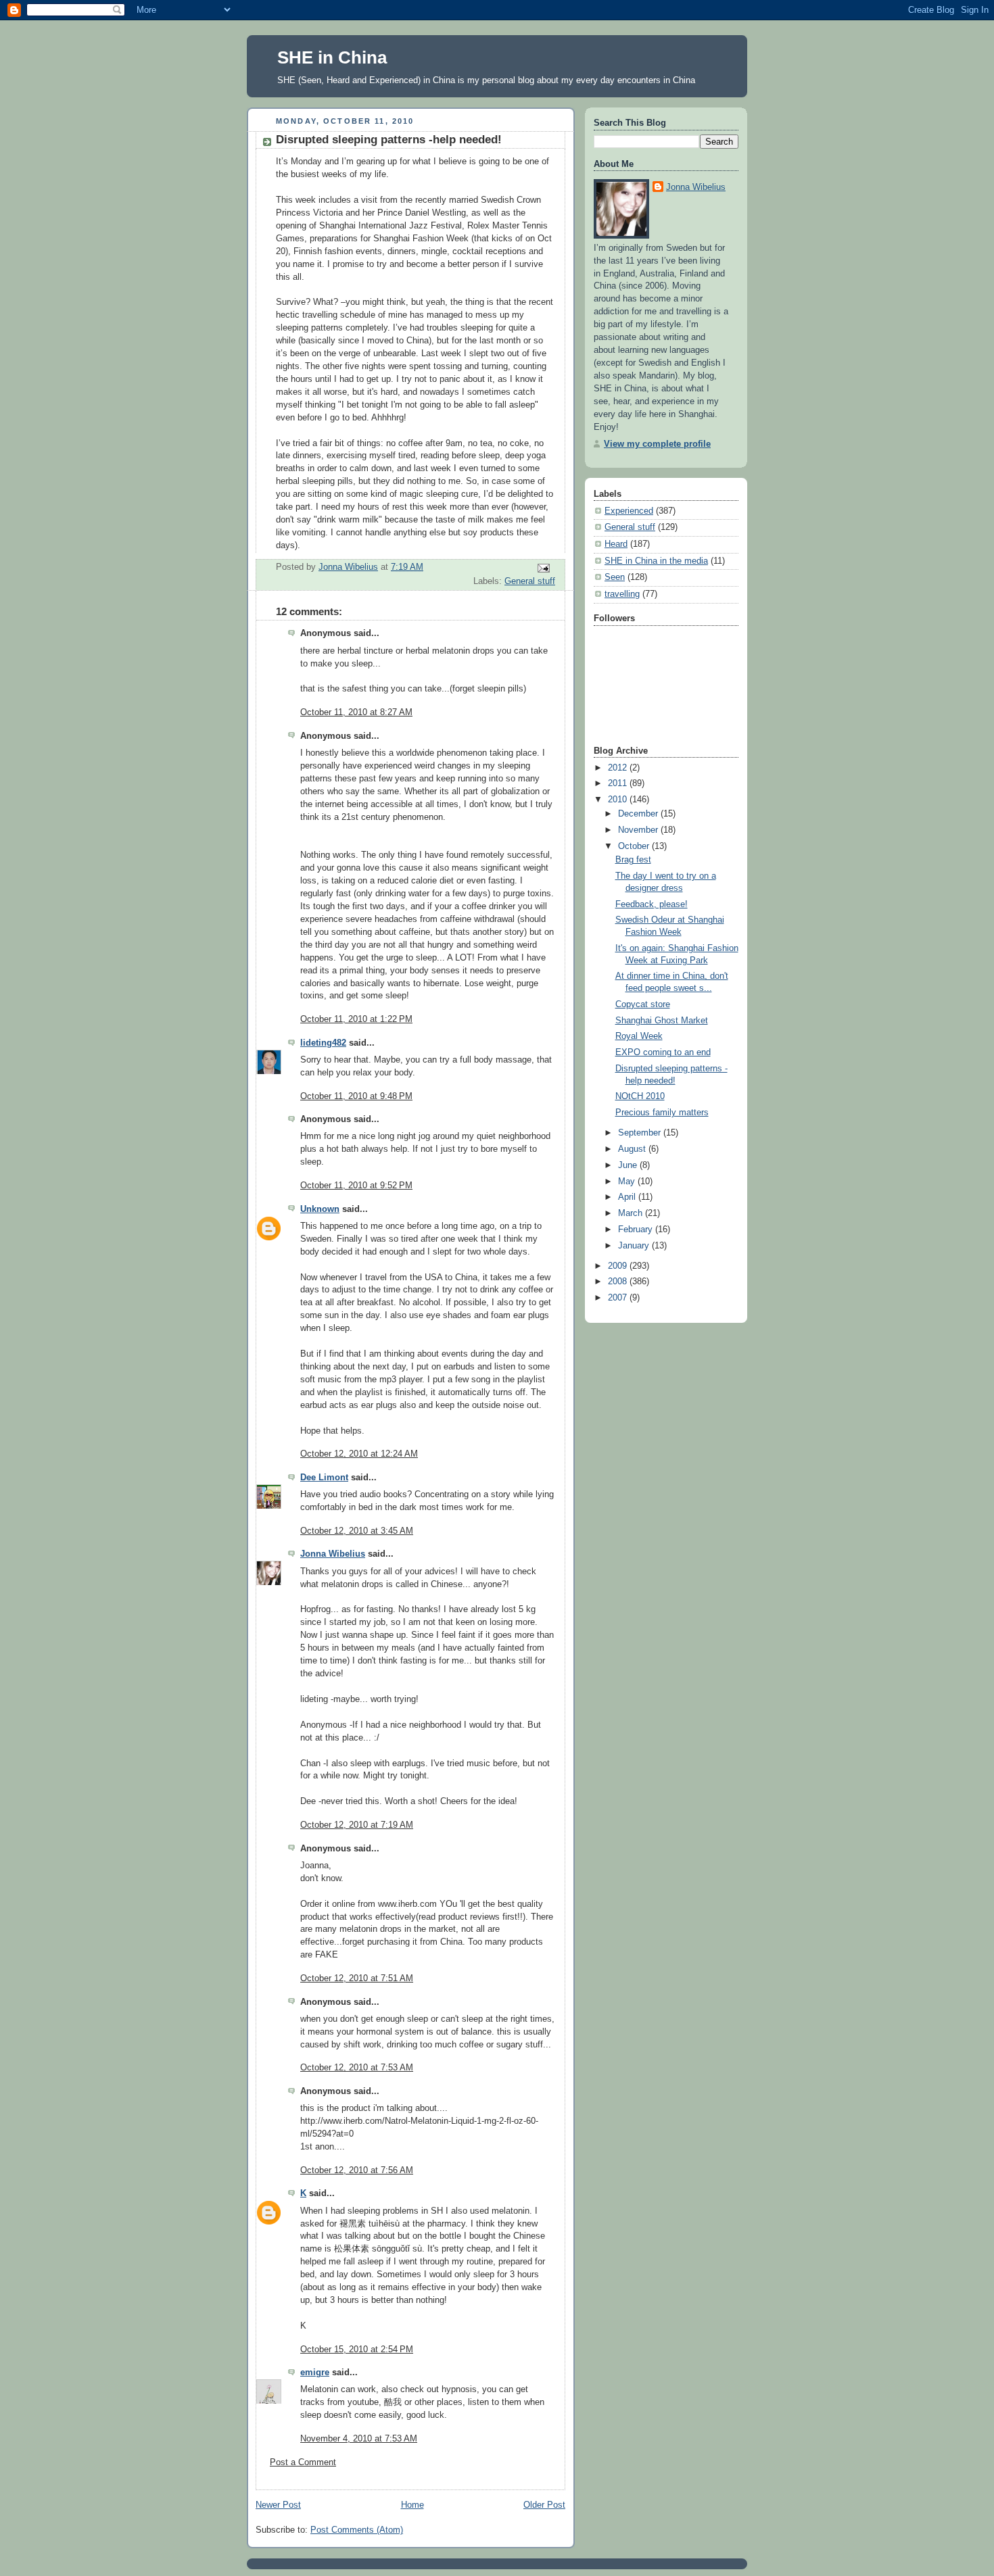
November (639, 830)
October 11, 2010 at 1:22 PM (356, 1019)
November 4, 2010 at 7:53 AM (359, 2439)
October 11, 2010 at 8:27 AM (356, 712)
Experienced (629, 511)
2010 (619, 800)
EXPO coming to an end (663, 1052)
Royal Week (639, 1036)
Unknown (320, 1209)
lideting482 (323, 1043)
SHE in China (332, 57)
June (629, 1165)
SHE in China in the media (656, 561)
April (628, 1197)
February (637, 1230)
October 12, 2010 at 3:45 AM (357, 1531)
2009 (619, 1266)
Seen (615, 577)
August (633, 1149)
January (635, 1246)
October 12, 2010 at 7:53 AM (357, 2068)
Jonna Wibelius (333, 1554)
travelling (622, 594)
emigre (315, 2373)
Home (412, 2505)
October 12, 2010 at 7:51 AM (357, 1978)
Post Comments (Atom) (357, 2530)
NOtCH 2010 (640, 1096)
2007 (619, 1298)
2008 (619, 1282)
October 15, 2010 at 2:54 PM (357, 2350)
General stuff (530, 581)
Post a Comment (303, 2462)
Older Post (544, 2505)
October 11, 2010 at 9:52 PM (356, 1186)
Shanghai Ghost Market (662, 1021)
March (632, 1213)
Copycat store (643, 1004)
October (635, 846)
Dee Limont (324, 1478)
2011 (619, 783)
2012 (619, 768)
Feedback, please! (652, 904)
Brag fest (633, 860)
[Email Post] (543, 568)
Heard (616, 544)
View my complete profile (657, 444)
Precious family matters (662, 1113)
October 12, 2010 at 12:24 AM (359, 1454)
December (639, 814)
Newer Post (278, 2505)
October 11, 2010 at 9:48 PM (356, 1096)
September (641, 1133)
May (628, 1182)
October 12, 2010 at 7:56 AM (357, 2170)
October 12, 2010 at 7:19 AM (357, 1825)
